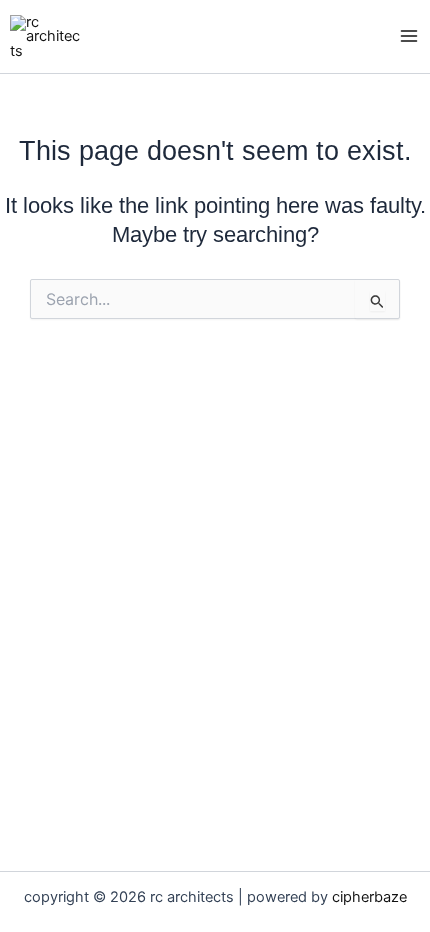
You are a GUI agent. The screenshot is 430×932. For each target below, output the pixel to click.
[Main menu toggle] (409, 37)
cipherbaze (369, 897)
